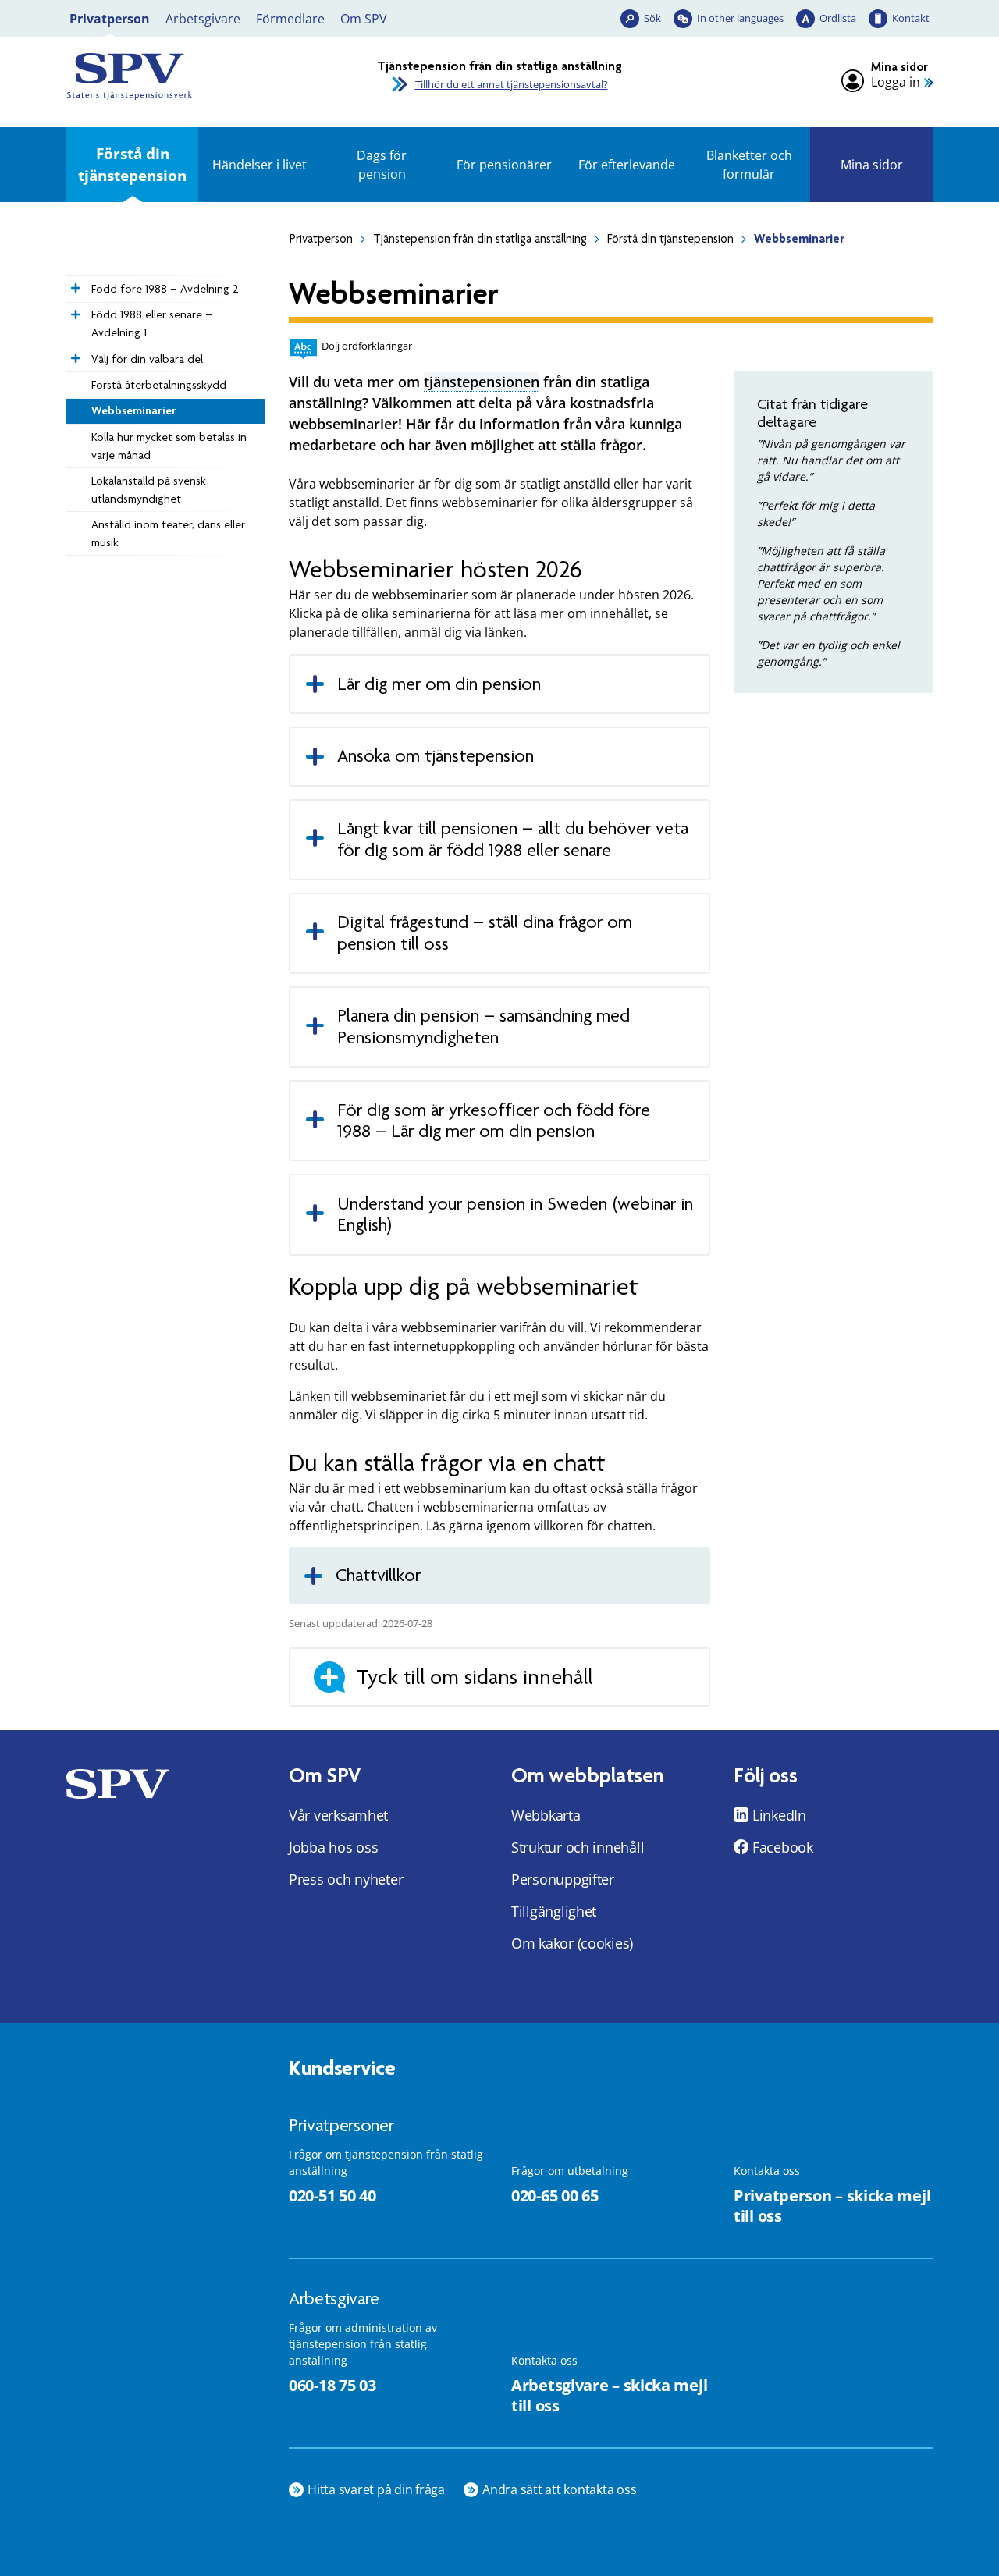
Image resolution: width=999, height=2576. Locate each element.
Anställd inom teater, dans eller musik (168, 533)
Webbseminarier (134, 410)
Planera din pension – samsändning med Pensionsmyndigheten (484, 1027)
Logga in (896, 82)
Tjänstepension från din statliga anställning (480, 239)
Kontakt (911, 18)
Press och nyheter (346, 1879)
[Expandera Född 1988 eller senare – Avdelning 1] (74, 311)
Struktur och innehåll (578, 1847)
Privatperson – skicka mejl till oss (832, 2206)
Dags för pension (382, 165)
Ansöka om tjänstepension (436, 756)
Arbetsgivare (203, 19)
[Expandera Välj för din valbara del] (74, 354)
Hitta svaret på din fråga (376, 2489)
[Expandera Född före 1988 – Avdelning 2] (74, 284)
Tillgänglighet (554, 1911)
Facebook (783, 1847)
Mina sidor (872, 165)
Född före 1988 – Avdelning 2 (165, 289)
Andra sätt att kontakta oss (560, 2489)
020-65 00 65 (555, 2196)
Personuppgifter (563, 1879)
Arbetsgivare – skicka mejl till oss (609, 2396)
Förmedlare (290, 19)
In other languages (740, 18)
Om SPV (364, 19)
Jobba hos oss (334, 1847)
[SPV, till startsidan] (203, 76)
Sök (652, 18)
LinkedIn (779, 1815)
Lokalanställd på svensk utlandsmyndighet (149, 490)
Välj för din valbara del (147, 359)
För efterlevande (627, 165)
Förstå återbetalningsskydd (159, 385)
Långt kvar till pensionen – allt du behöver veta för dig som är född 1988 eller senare (513, 839)
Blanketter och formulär (749, 165)
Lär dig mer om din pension (441, 684)
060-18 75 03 (332, 2385)
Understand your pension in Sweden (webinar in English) (515, 1215)
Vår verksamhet (338, 1815)
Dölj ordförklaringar (367, 346)
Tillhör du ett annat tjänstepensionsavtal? (512, 84)
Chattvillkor (378, 1575)
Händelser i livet (260, 165)
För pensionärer (504, 165)
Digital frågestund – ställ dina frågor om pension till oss (485, 933)
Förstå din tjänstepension (132, 164)
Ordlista (838, 18)
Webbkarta (546, 1815)
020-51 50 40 (332, 2196)
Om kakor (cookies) (572, 1943)
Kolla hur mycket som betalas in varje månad (169, 446)
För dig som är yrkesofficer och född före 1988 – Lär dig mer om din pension (494, 1121)
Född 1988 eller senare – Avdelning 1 (152, 323)
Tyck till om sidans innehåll (475, 1677)
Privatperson (110, 19)
